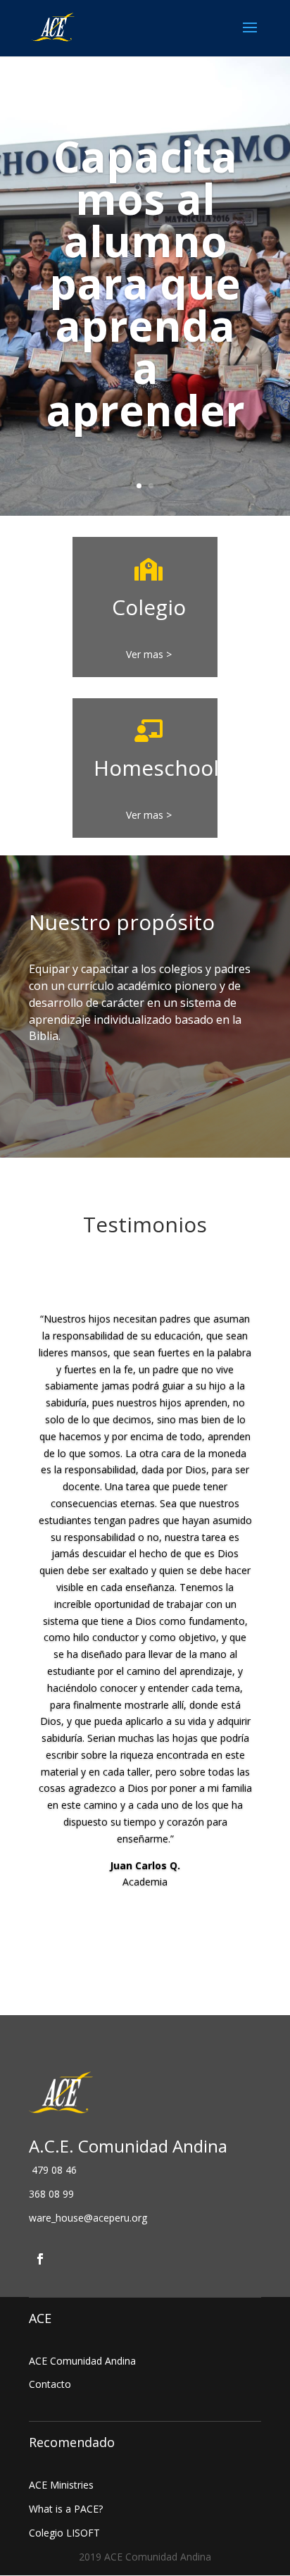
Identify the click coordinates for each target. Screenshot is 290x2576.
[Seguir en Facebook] (40, 2259)
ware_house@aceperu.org (88, 2218)
